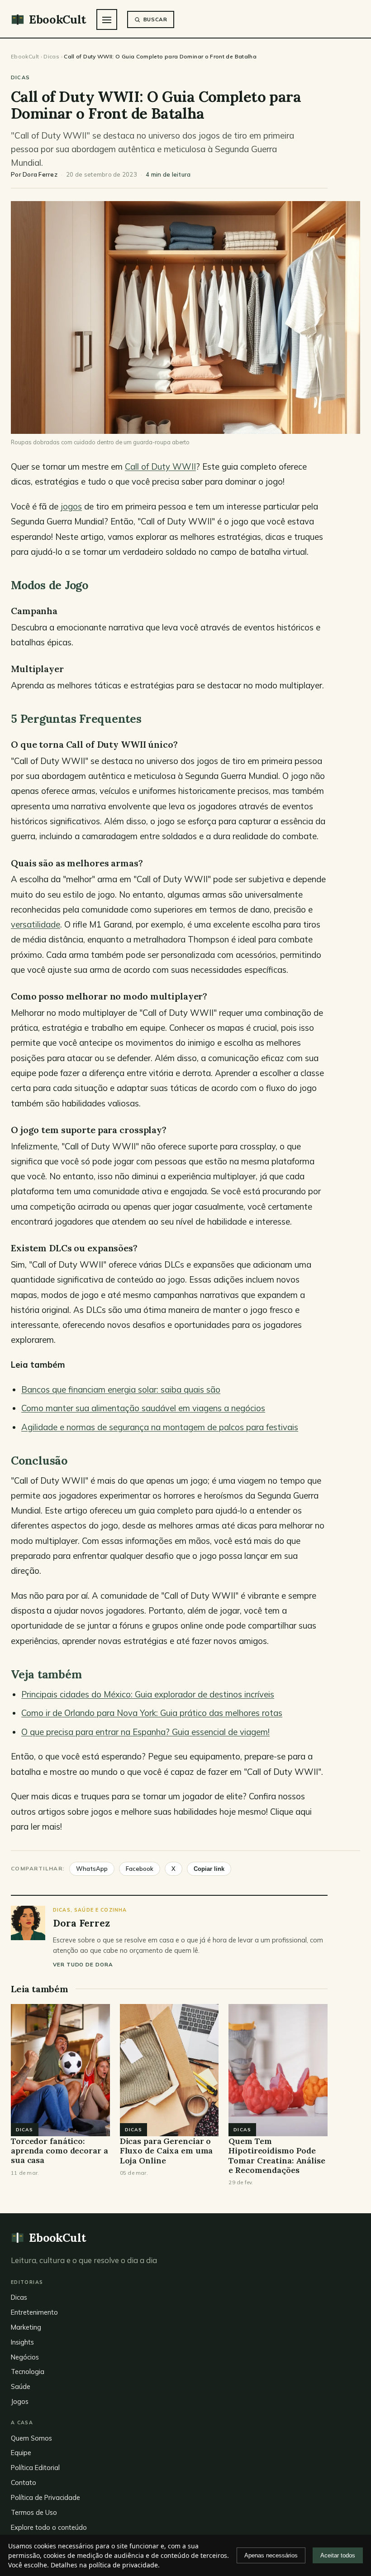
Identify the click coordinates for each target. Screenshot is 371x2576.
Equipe (21, 2453)
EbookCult (25, 56)
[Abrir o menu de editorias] (107, 19)
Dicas (51, 56)
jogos (71, 506)
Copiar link (209, 1869)
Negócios (25, 2357)
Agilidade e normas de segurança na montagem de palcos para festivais (160, 1427)
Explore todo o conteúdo (49, 2527)
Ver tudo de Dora (83, 1964)
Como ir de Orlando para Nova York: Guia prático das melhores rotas (152, 1713)
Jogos (20, 2401)
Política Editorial (35, 2468)
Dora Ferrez (40, 174)
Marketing (26, 2327)
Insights (22, 2342)
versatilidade (36, 924)
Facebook (140, 1869)
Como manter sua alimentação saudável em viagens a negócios (143, 1408)
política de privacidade (123, 2565)
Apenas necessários (271, 2555)
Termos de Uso (34, 2512)
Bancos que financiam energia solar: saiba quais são (121, 1389)
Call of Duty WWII (160, 466)
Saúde (21, 2386)
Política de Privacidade (45, 2497)
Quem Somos (31, 2438)
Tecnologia (28, 2372)
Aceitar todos (338, 2555)
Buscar (155, 19)
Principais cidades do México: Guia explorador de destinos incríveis (148, 1694)
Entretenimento (34, 2312)
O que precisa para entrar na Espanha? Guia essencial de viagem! (145, 1732)
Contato (24, 2482)
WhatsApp (92, 1869)
